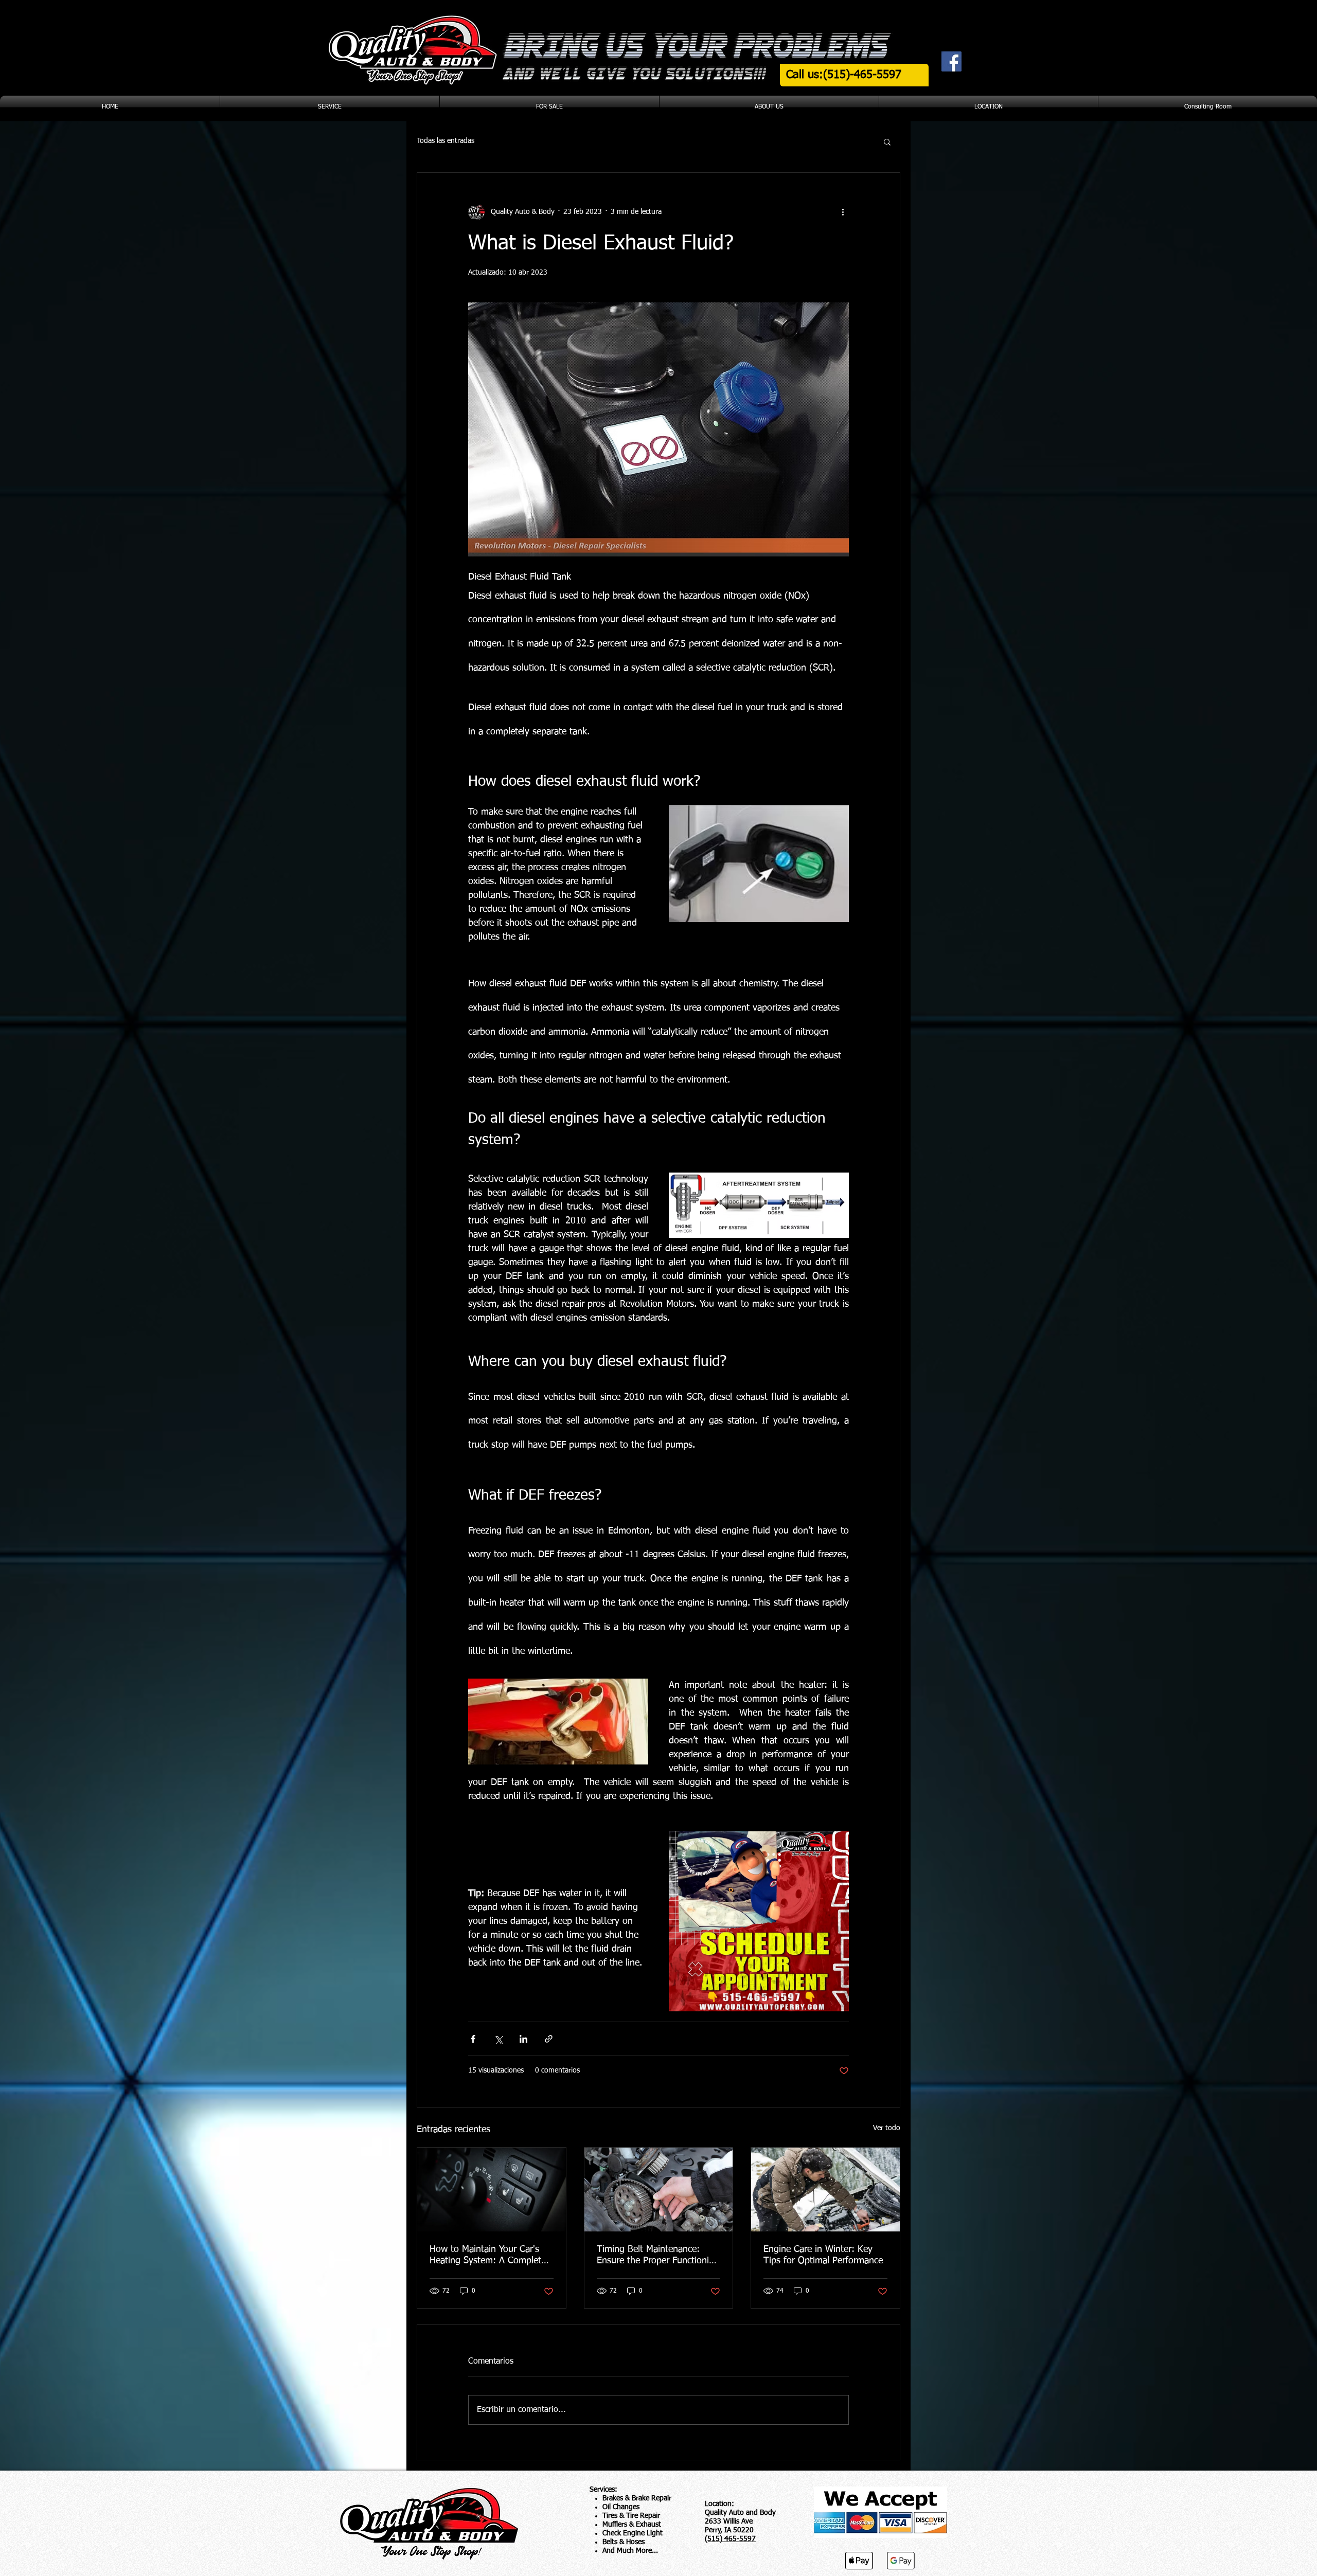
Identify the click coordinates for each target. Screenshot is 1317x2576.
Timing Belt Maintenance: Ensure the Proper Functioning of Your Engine (658, 2256)
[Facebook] (951, 61)
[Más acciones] (843, 212)
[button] (887, 141)
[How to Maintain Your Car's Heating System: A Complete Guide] (492, 2189)
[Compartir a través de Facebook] (473, 2039)
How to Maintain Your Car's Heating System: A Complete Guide (488, 2256)
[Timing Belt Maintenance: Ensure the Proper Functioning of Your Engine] (659, 2189)
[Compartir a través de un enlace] (549, 2039)
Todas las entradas (446, 141)
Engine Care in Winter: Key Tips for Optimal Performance (823, 2255)
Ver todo (887, 2128)
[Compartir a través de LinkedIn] (523, 2039)
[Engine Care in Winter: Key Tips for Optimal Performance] (825, 2189)
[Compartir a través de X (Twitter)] (498, 2039)
